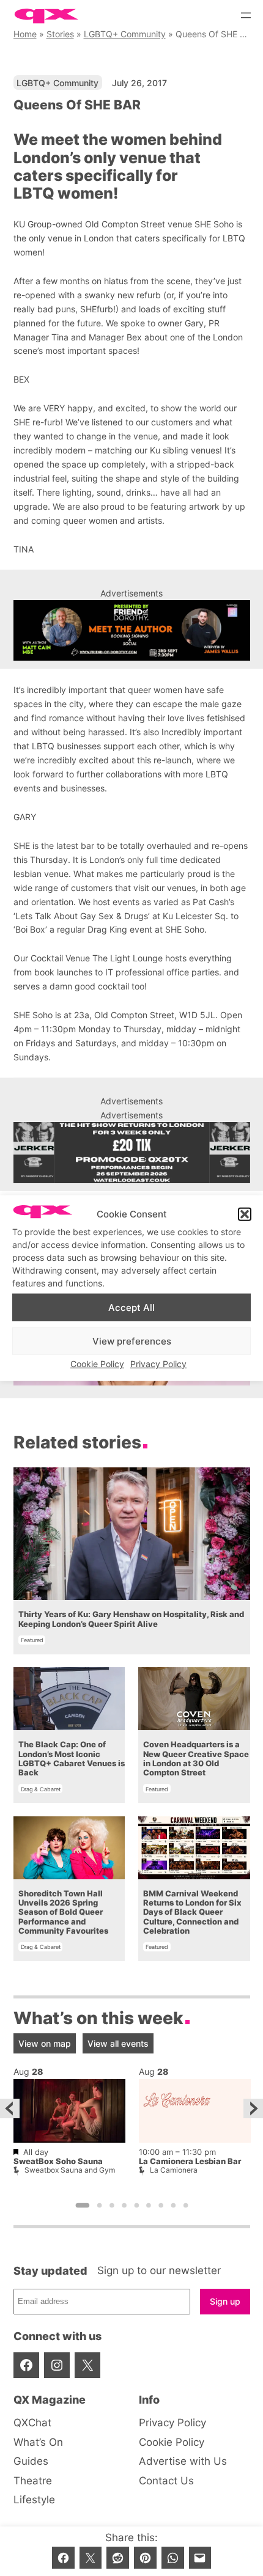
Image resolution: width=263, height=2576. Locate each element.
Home (25, 34)
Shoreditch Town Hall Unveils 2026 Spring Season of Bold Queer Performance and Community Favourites (63, 1912)
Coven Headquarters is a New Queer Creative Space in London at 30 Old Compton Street (196, 1759)
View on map (45, 2043)
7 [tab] (161, 2206)
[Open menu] (246, 15)
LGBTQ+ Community (125, 34)
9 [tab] (185, 2206)
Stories (60, 34)
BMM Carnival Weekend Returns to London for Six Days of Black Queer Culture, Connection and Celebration (192, 1912)
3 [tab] (112, 2206)
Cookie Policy (97, 1364)
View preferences (132, 1341)
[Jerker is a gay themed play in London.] (132, 1153)
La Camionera (174, 2170)
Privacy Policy (158, 1364)
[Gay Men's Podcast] (132, 1382)
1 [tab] (82, 2206)
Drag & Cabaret (41, 1789)
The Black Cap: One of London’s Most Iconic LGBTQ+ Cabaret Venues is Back (72, 1759)
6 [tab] (149, 2206)
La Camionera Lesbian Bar (190, 2161)
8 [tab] (173, 2206)
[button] (245, 1214)
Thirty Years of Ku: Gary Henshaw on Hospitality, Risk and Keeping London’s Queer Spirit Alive (131, 1619)
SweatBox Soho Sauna (58, 2161)
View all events (118, 2043)
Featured (32, 1640)
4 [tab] (124, 2206)
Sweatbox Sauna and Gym (70, 2170)
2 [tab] (99, 2206)
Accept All (131, 1307)
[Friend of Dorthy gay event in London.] (132, 631)
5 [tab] (136, 2206)
